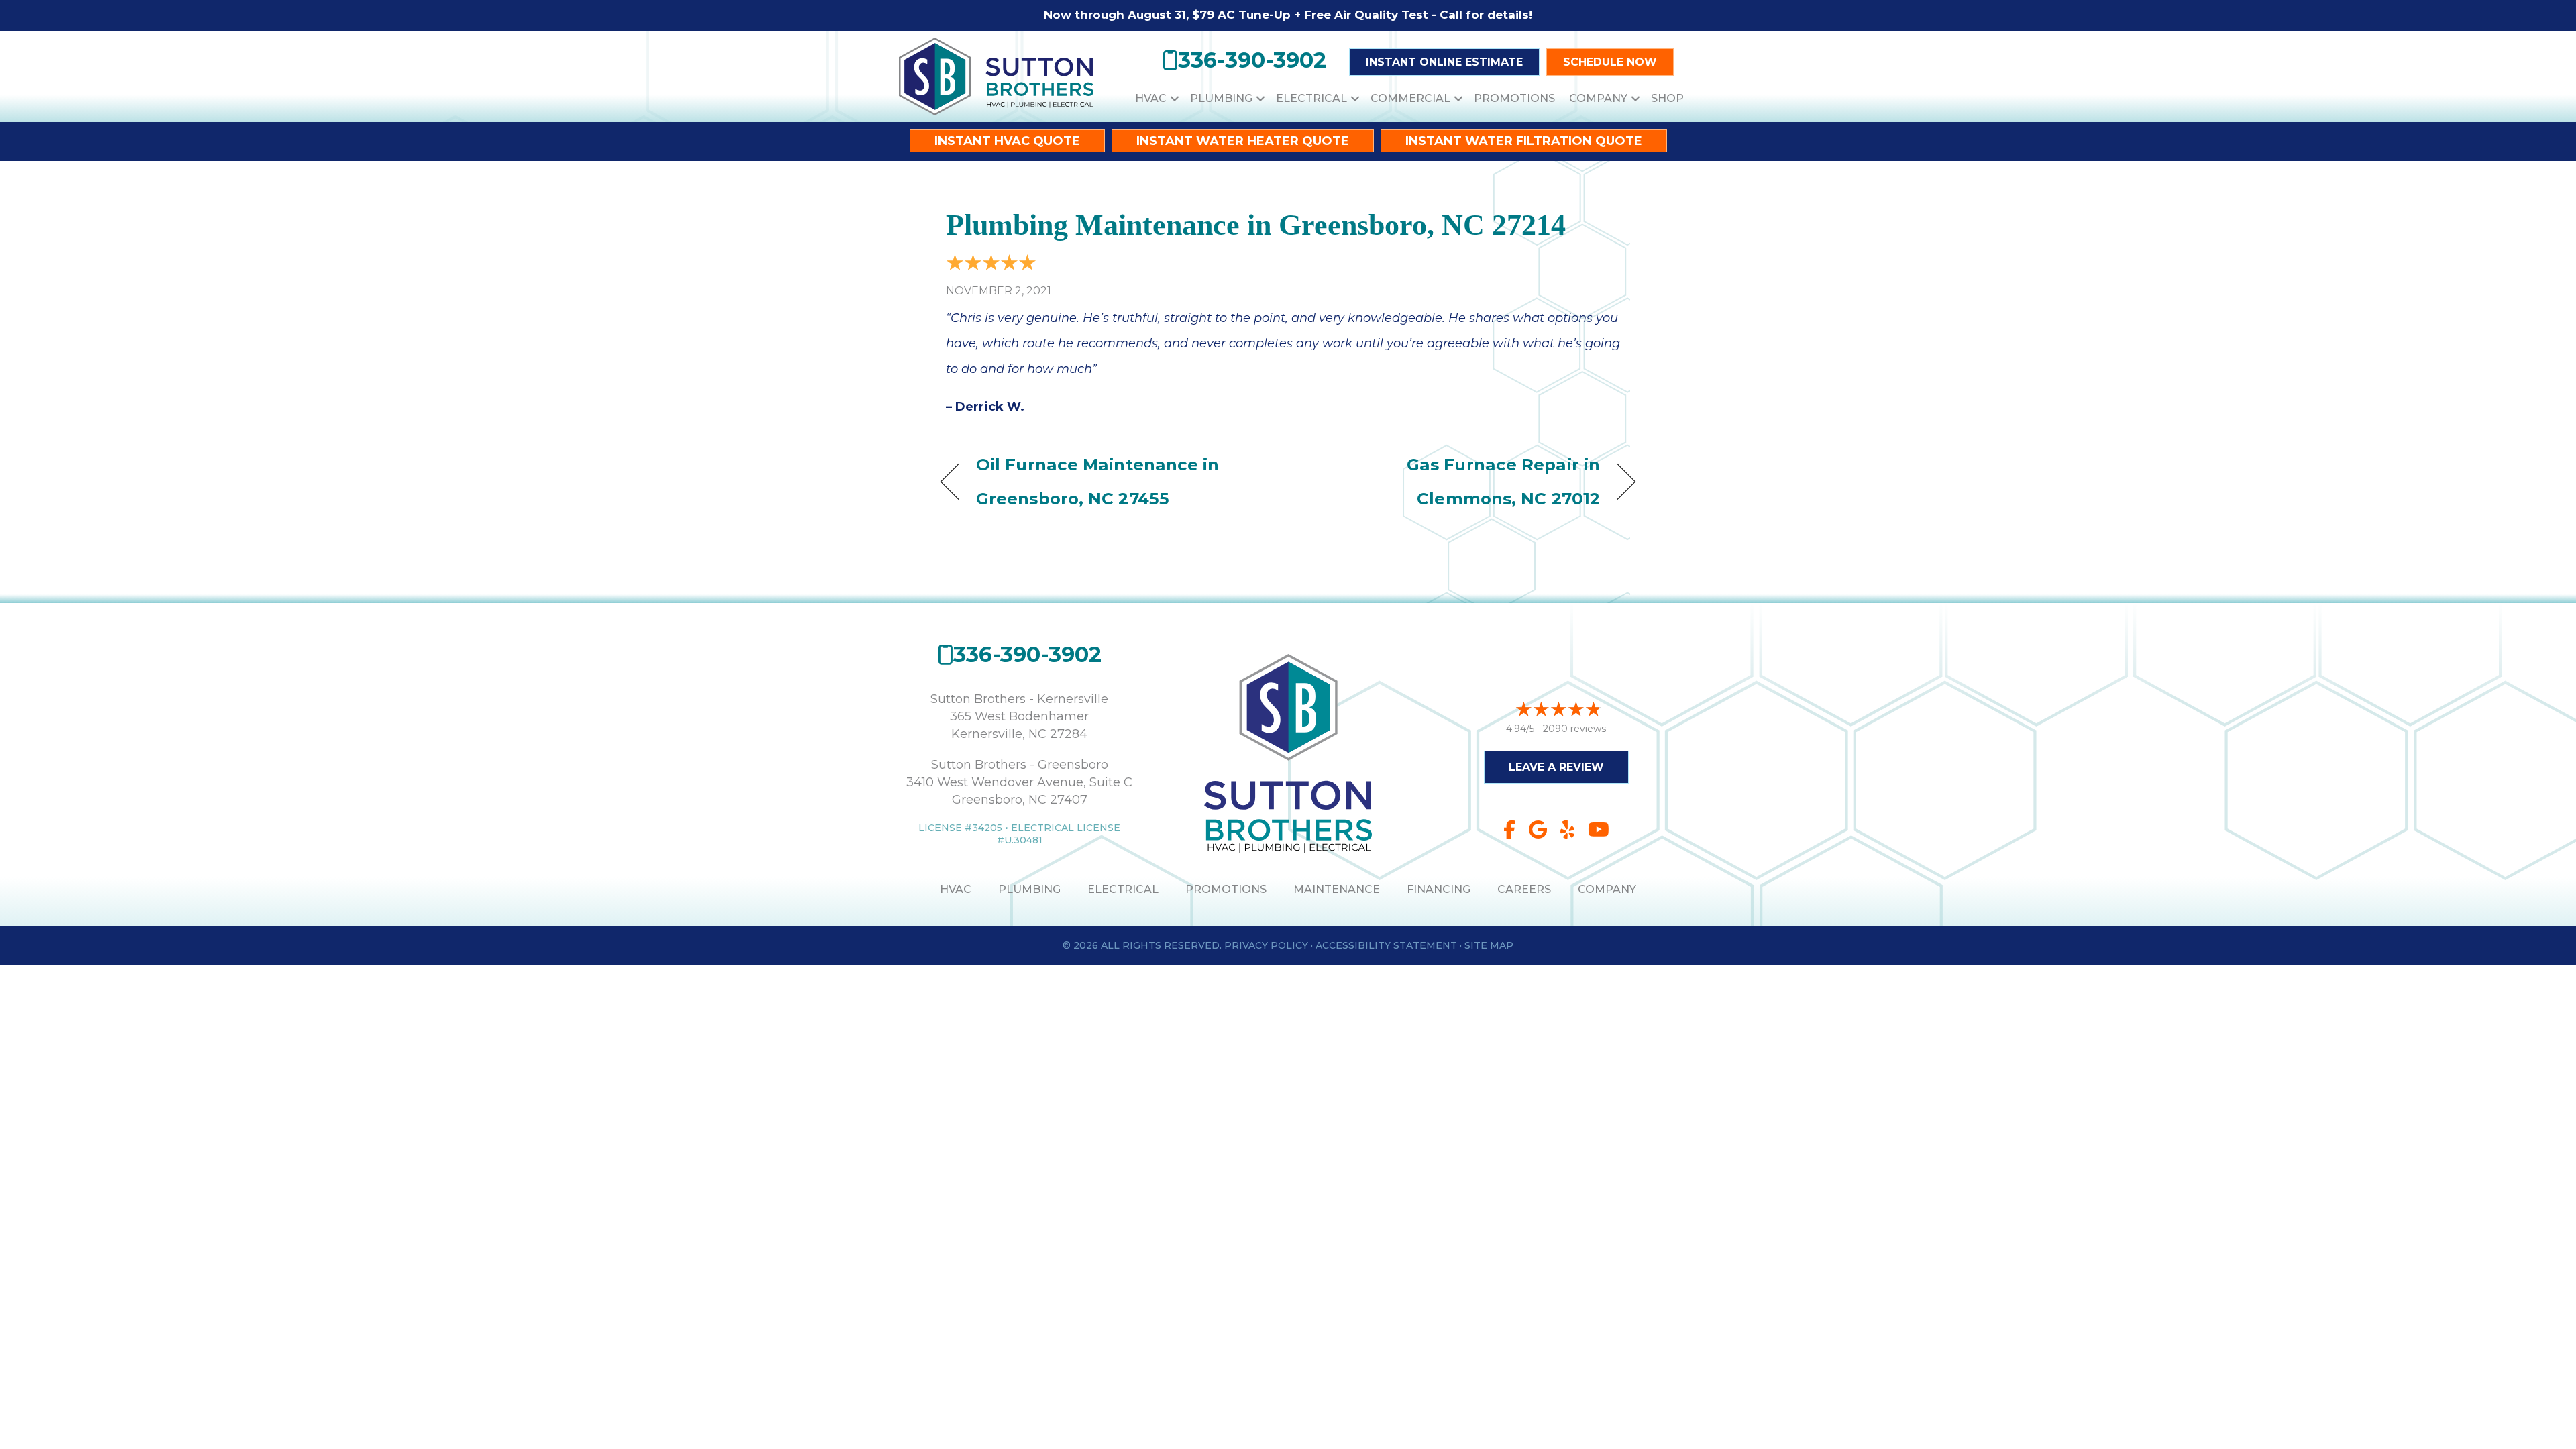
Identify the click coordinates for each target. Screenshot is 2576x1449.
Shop (1667, 98)
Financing (1439, 889)
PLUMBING (1029, 889)
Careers (1524, 889)
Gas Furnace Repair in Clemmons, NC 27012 (1454, 481)
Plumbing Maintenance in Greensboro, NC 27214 (1256, 225)
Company (1598, 98)
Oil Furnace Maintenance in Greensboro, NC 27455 (1098, 481)
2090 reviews (1574, 729)
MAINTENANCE (1337, 889)
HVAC (1151, 98)
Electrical (1311, 98)
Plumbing (1221, 98)
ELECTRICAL (1123, 889)
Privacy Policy (1266, 945)
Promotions (1514, 98)
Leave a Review (1556, 767)
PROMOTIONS (1226, 889)
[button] (1175, 98)
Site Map (1489, 945)
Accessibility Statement (1386, 945)
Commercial (1410, 98)
